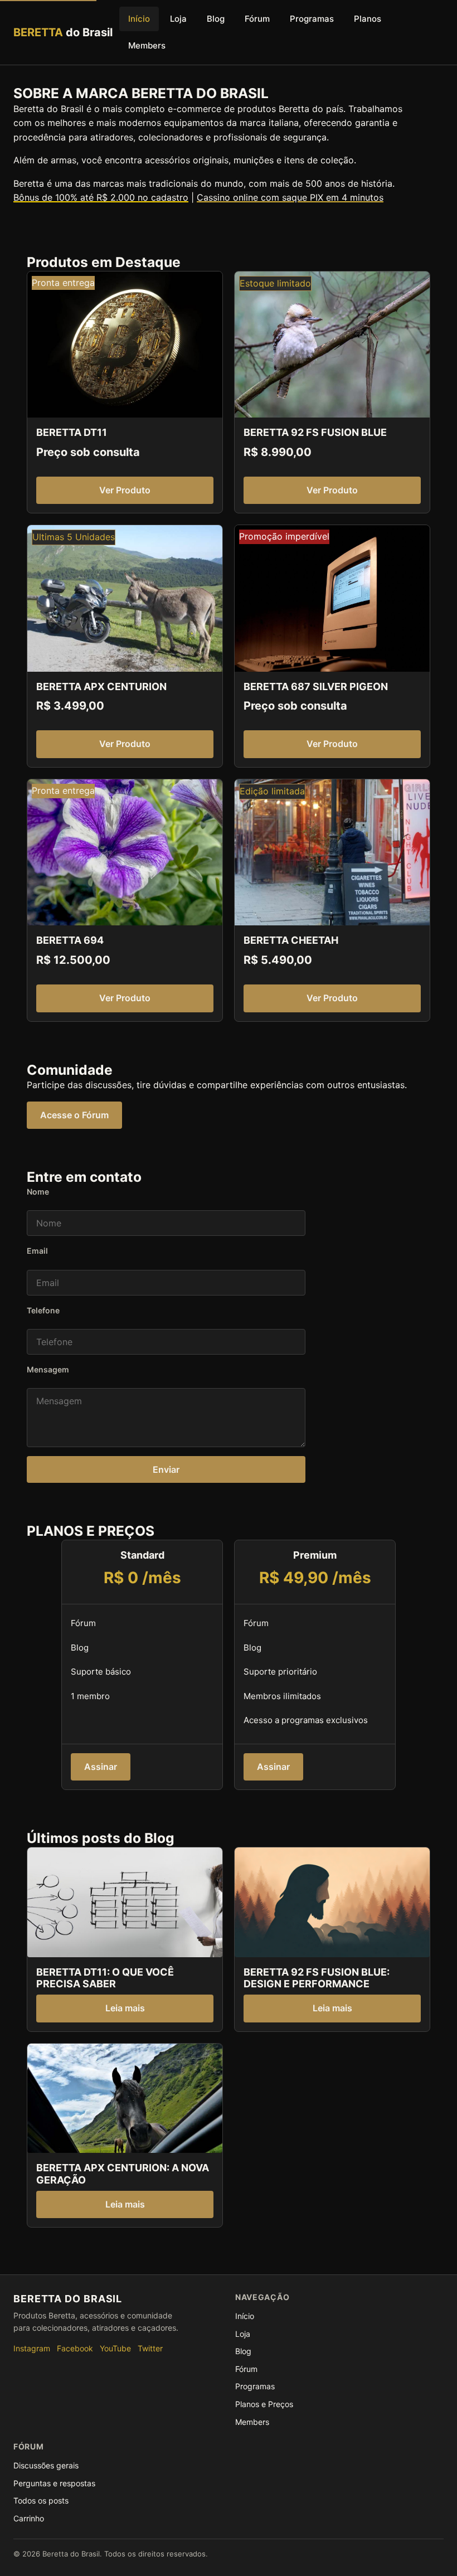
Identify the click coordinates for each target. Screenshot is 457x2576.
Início (139, 19)
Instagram (32, 2348)
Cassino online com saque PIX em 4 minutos (290, 197)
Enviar (166, 1469)
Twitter (150, 2348)
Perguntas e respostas (54, 2483)
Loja (178, 19)
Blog (216, 19)
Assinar (101, 1767)
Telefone (43, 1310)
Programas (312, 19)
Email (37, 1251)
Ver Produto (125, 490)
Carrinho (29, 2518)
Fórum (257, 19)
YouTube (115, 2348)
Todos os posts (41, 2500)
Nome (38, 1192)
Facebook (75, 2348)
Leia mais (125, 2008)
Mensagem (48, 1369)
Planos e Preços (264, 2404)
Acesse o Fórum (74, 1115)
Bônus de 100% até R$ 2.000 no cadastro (101, 197)
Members (147, 45)
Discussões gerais (46, 2465)
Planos (368, 19)
